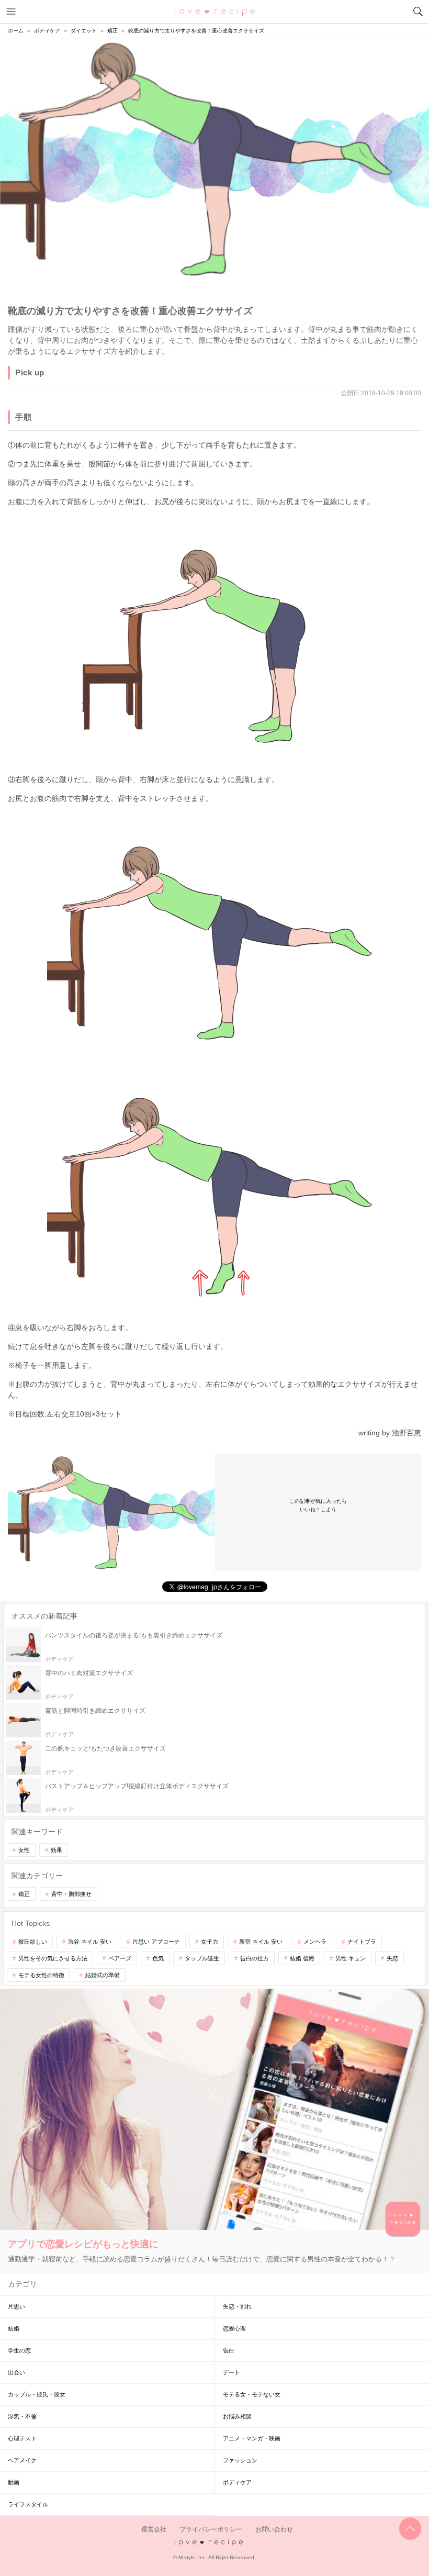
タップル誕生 (202, 1958)
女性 (24, 1850)
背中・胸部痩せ (71, 1894)
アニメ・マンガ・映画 (252, 2438)
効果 (57, 1850)
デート (232, 2372)
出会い (16, 2372)
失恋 (392, 1958)
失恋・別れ (237, 2306)
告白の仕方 (255, 1958)
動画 (14, 2482)
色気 (158, 1958)
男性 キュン (351, 1958)
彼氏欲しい (33, 1942)
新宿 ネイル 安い (261, 1942)
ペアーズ (120, 1958)
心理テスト (22, 2438)
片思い (16, 2306)
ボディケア (237, 2482)
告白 (229, 2350)
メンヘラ (315, 1942)
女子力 (210, 1942)
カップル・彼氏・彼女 (37, 2394)
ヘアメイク (22, 2460)
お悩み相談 (237, 2416)
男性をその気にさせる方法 (53, 1958)
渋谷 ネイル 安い (90, 1942)
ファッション (240, 2460)
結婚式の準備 (103, 1975)
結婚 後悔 (302, 1958)
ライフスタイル (28, 2504)
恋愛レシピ (215, 11)
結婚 (14, 2328)
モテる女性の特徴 (41, 1975)
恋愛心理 (234, 2328)
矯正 (24, 1894)
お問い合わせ (274, 2529)
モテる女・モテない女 (252, 2394)
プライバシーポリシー (211, 2529)
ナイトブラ (362, 1942)
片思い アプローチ (156, 1942)
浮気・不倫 (22, 2416)
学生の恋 (19, 2350)
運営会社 (154, 2529)
